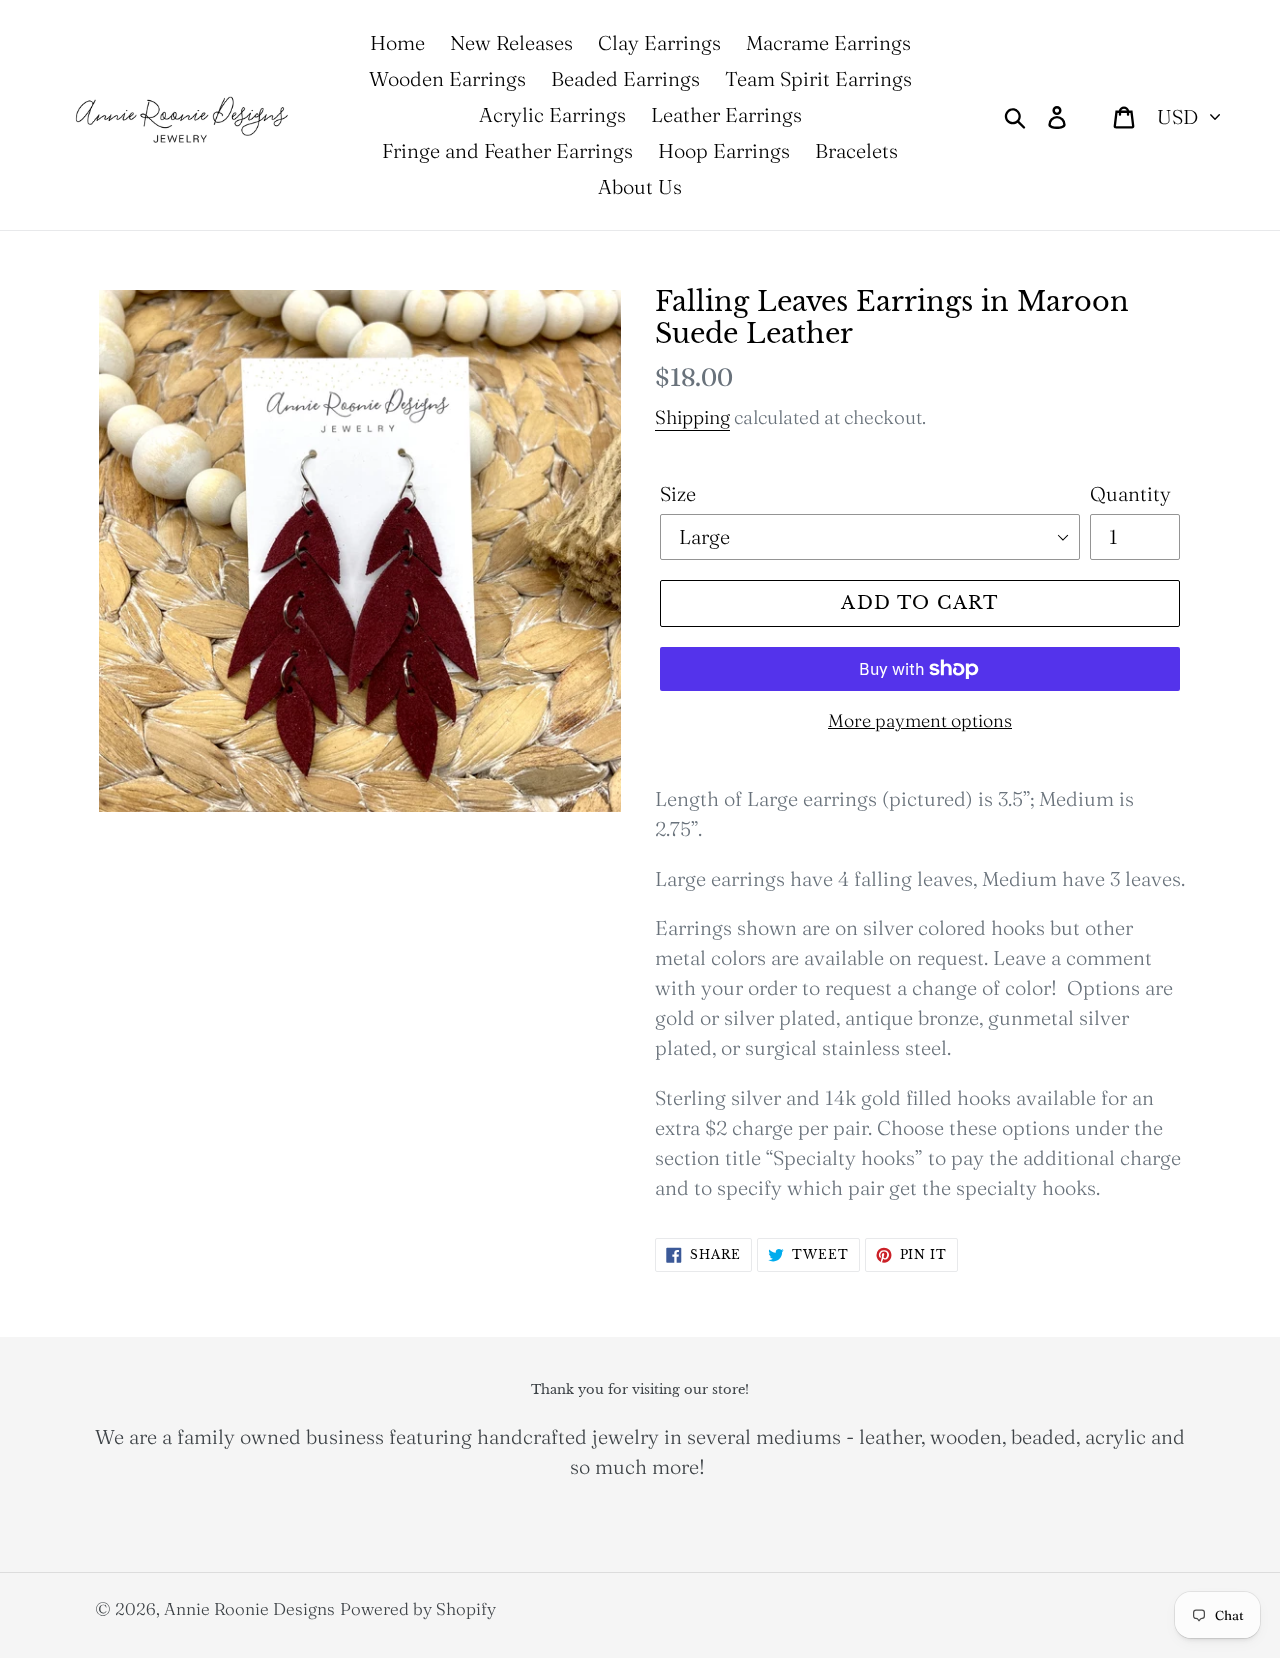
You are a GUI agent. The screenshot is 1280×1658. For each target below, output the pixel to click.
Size (678, 493)
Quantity (1130, 493)
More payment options (920, 720)
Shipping (692, 417)
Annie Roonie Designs (249, 1608)
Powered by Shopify (418, 1608)
